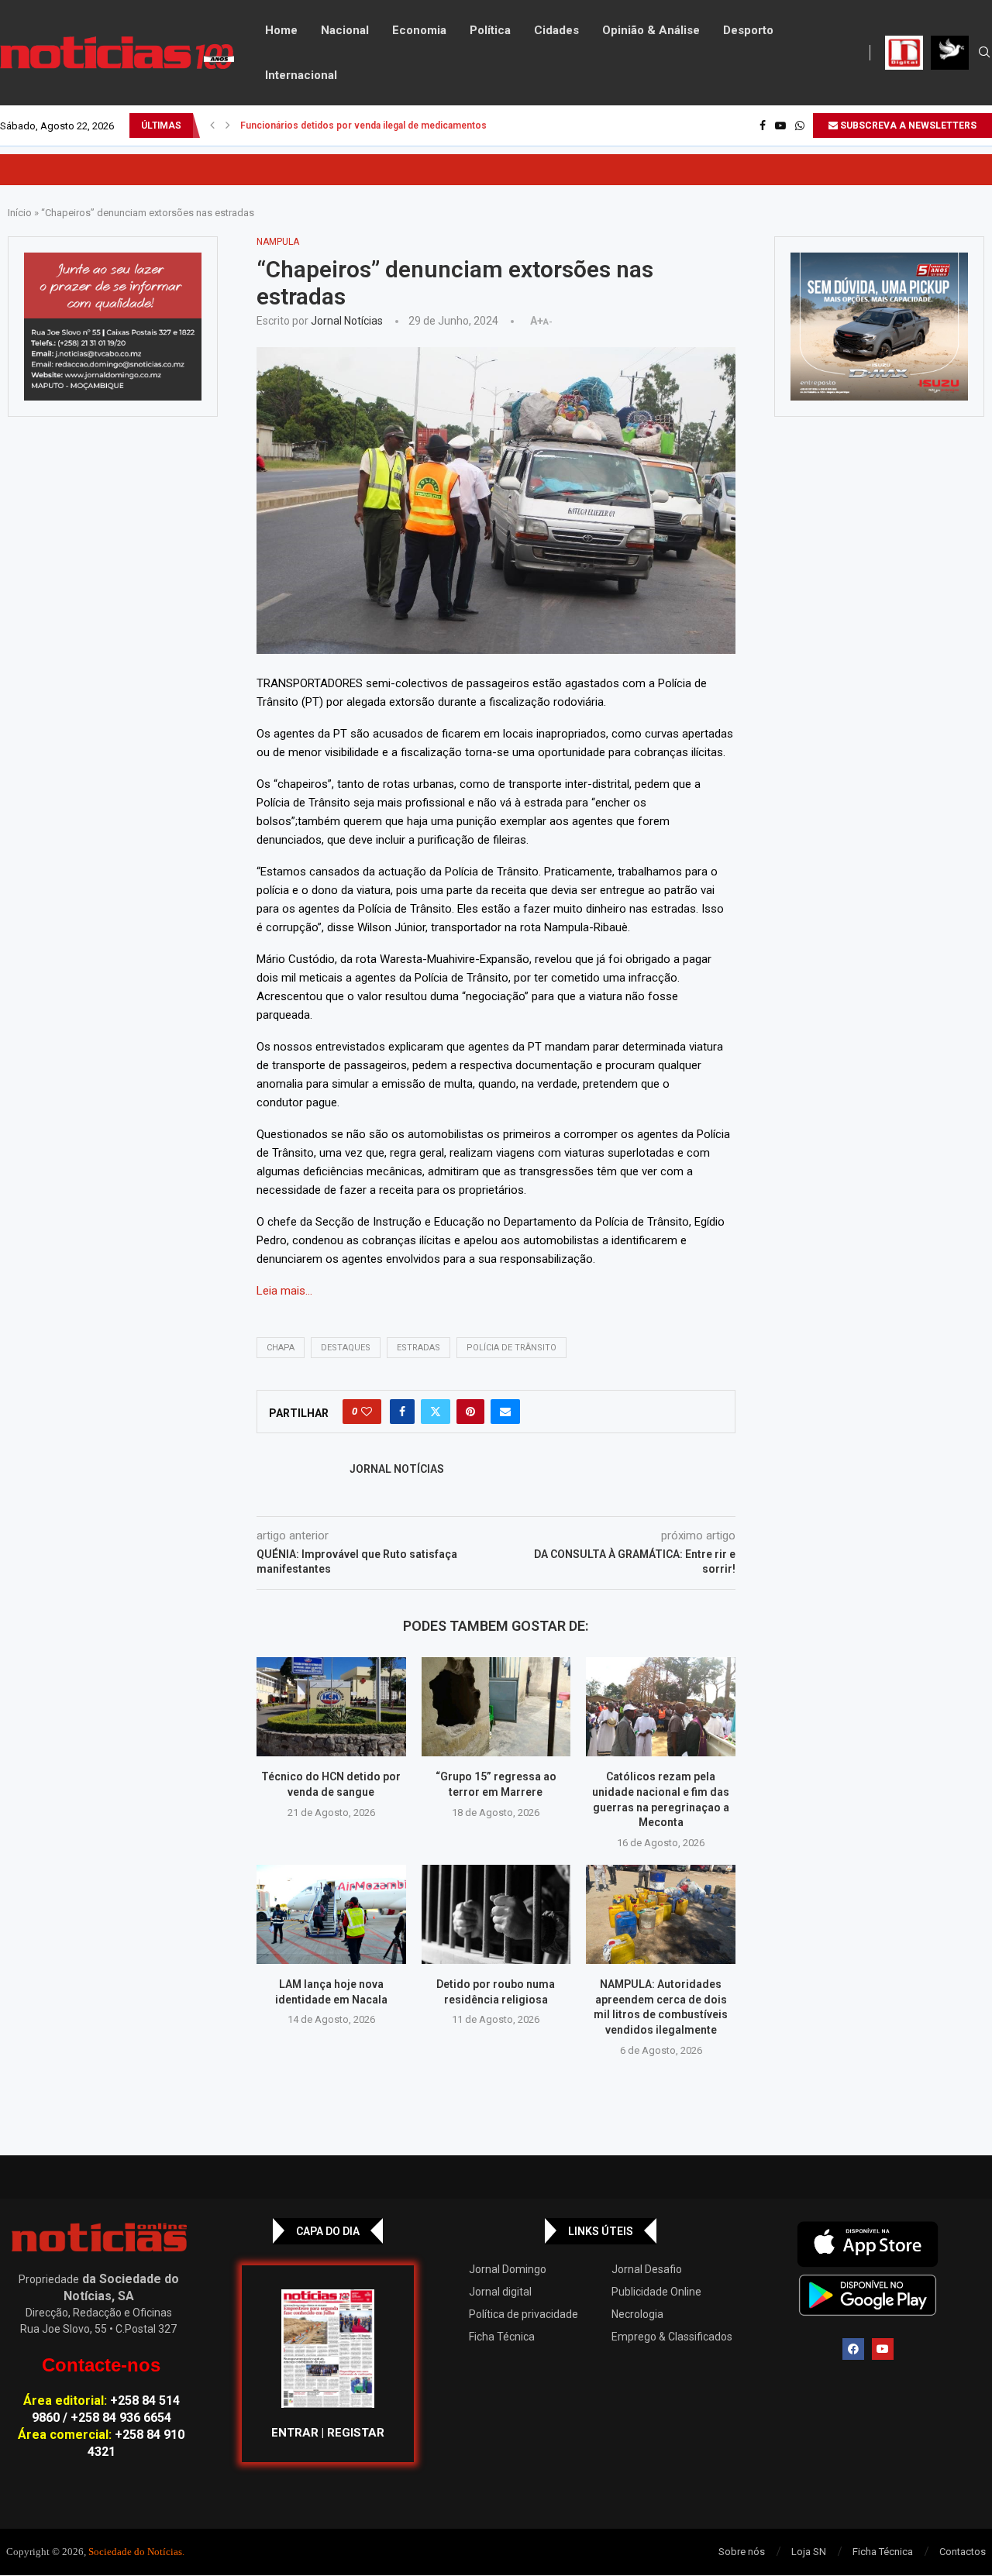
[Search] (984, 53)
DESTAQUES (346, 1348)
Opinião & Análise (651, 30)
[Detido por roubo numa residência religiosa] (496, 1914)
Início (20, 213)
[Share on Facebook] (402, 1412)
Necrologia (637, 2314)
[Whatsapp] (800, 126)
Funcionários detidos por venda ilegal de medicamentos (363, 126)
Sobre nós (742, 2552)
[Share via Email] (505, 1412)
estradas (418, 1348)
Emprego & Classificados (672, 2337)
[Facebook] (763, 126)
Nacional (345, 30)
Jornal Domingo (508, 2269)
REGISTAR (356, 2433)
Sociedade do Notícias (135, 2552)
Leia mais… (284, 1291)
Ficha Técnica (502, 2337)
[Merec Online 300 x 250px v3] (879, 327)
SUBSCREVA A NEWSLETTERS (907, 126)
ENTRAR (295, 2433)
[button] (212, 126)
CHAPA (281, 1348)
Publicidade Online (656, 2292)
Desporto (748, 30)
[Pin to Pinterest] (470, 1412)
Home (281, 30)
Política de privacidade (524, 2314)
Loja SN (809, 2552)
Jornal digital (500, 2292)
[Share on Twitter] (436, 1412)
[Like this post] (367, 1412)
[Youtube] (780, 126)
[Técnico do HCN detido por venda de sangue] (331, 1707)
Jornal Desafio (647, 2269)
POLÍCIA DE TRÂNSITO (511, 1348)
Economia (419, 30)
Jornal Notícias (347, 321)
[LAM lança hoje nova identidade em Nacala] (331, 1914)
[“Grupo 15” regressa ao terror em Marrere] (496, 1707)
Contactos (963, 2552)
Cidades (556, 30)
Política (490, 30)
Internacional (301, 75)
